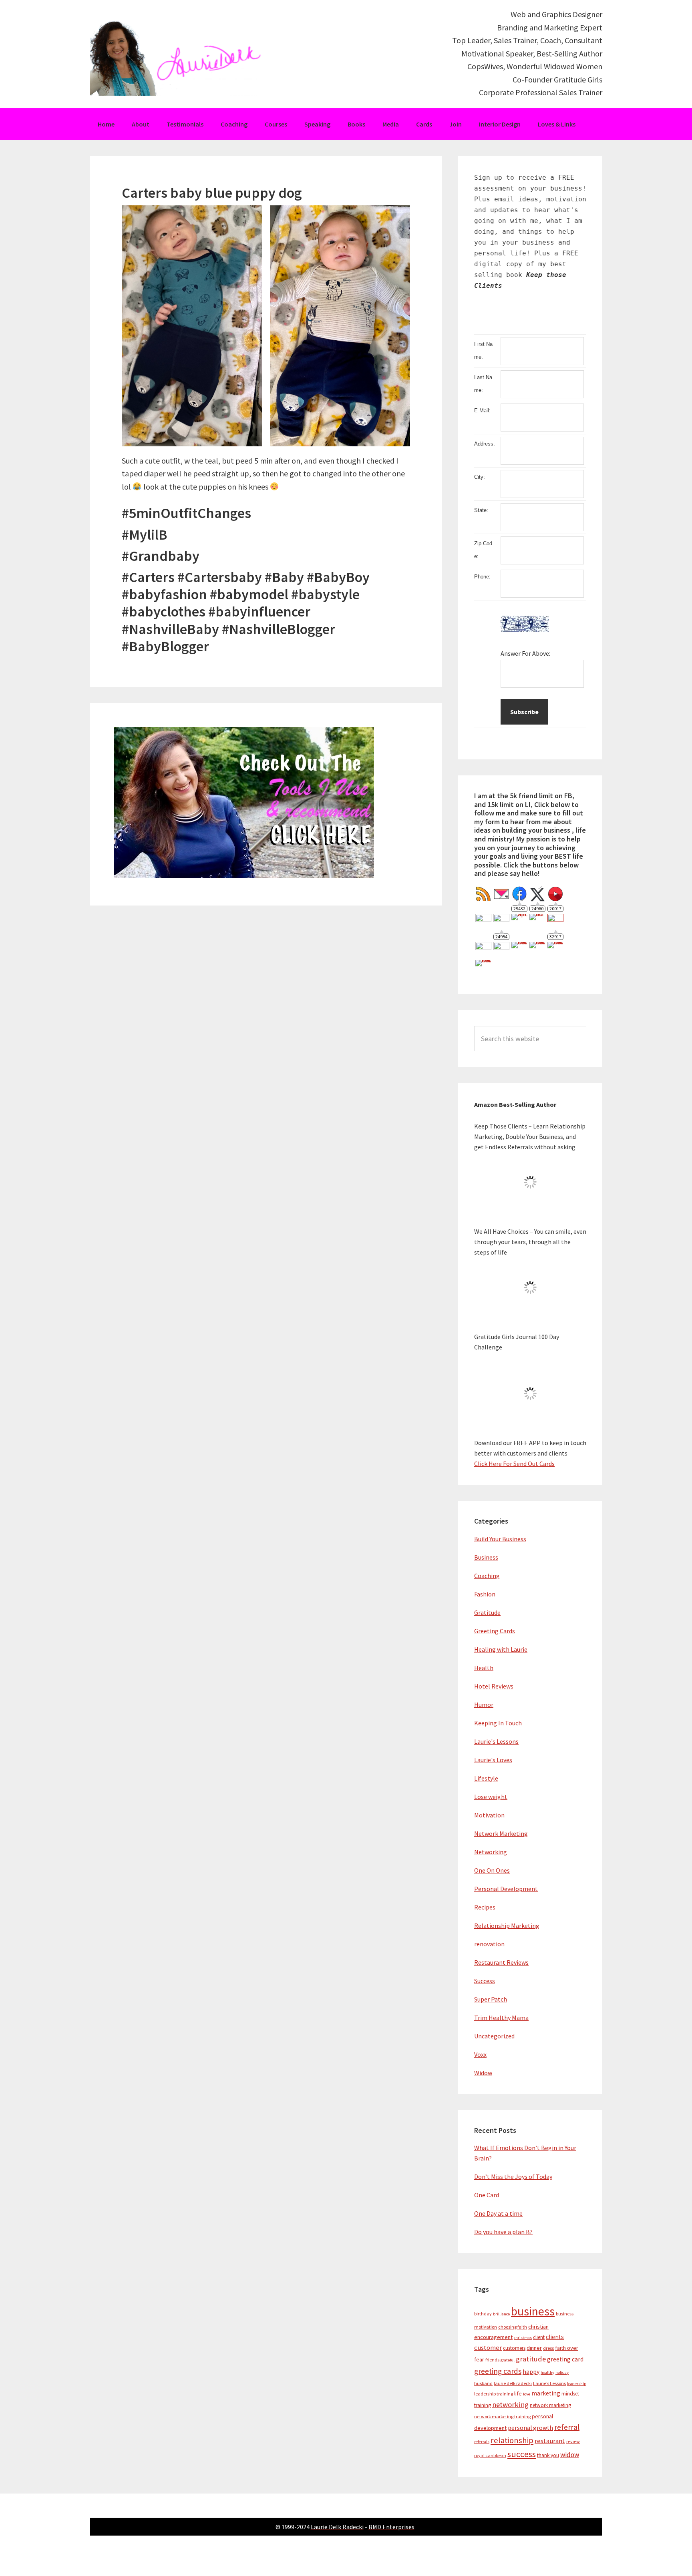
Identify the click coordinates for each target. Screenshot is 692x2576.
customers (514, 2348)
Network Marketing (501, 1833)
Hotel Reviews (494, 1686)
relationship (512, 2440)
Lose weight (491, 1797)
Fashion (485, 1594)
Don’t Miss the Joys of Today (513, 2176)
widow (570, 2455)
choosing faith (513, 2327)
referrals (482, 2442)
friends (492, 2360)
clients (555, 2337)
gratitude (531, 2359)
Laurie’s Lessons (549, 2383)
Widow (483, 2073)
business (533, 2311)
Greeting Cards (495, 1631)
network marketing (550, 2405)
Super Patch (491, 1999)
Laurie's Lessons (496, 1741)
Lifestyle (486, 1778)
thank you (548, 2455)
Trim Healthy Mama (501, 2018)
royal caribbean (490, 2455)
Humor (484, 1705)
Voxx (480, 2054)
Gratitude (487, 1612)
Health (484, 1668)
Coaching (487, 1576)
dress (548, 2348)
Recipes (485, 1907)
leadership (577, 2384)
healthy (547, 2372)
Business (486, 1557)
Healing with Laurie (501, 1649)
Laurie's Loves (493, 1760)
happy (531, 2372)
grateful (508, 2360)
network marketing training (502, 2416)
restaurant (550, 2441)
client (539, 2337)
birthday (483, 2314)
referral (567, 2427)
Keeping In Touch (498, 1723)
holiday (562, 2372)
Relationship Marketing (507, 1925)
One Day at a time (498, 2213)
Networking (491, 1852)
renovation (489, 1944)
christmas (523, 2338)
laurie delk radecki (513, 2383)
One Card (487, 2195)
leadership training (494, 2394)
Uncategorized (494, 2036)
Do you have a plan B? (503, 2232)
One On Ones (492, 1870)
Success (485, 1981)
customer (488, 2348)
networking (510, 2404)
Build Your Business (500, 1539)
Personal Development (506, 1889)
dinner (534, 2348)
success (522, 2454)
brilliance (501, 2314)
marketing (546, 2393)
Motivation (489, 1815)
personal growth (530, 2428)
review (573, 2441)
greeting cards (498, 2371)
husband (483, 2383)
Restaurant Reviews (501, 1962)
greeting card (565, 2359)
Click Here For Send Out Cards (514, 1464)
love (527, 2394)
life (518, 2393)
